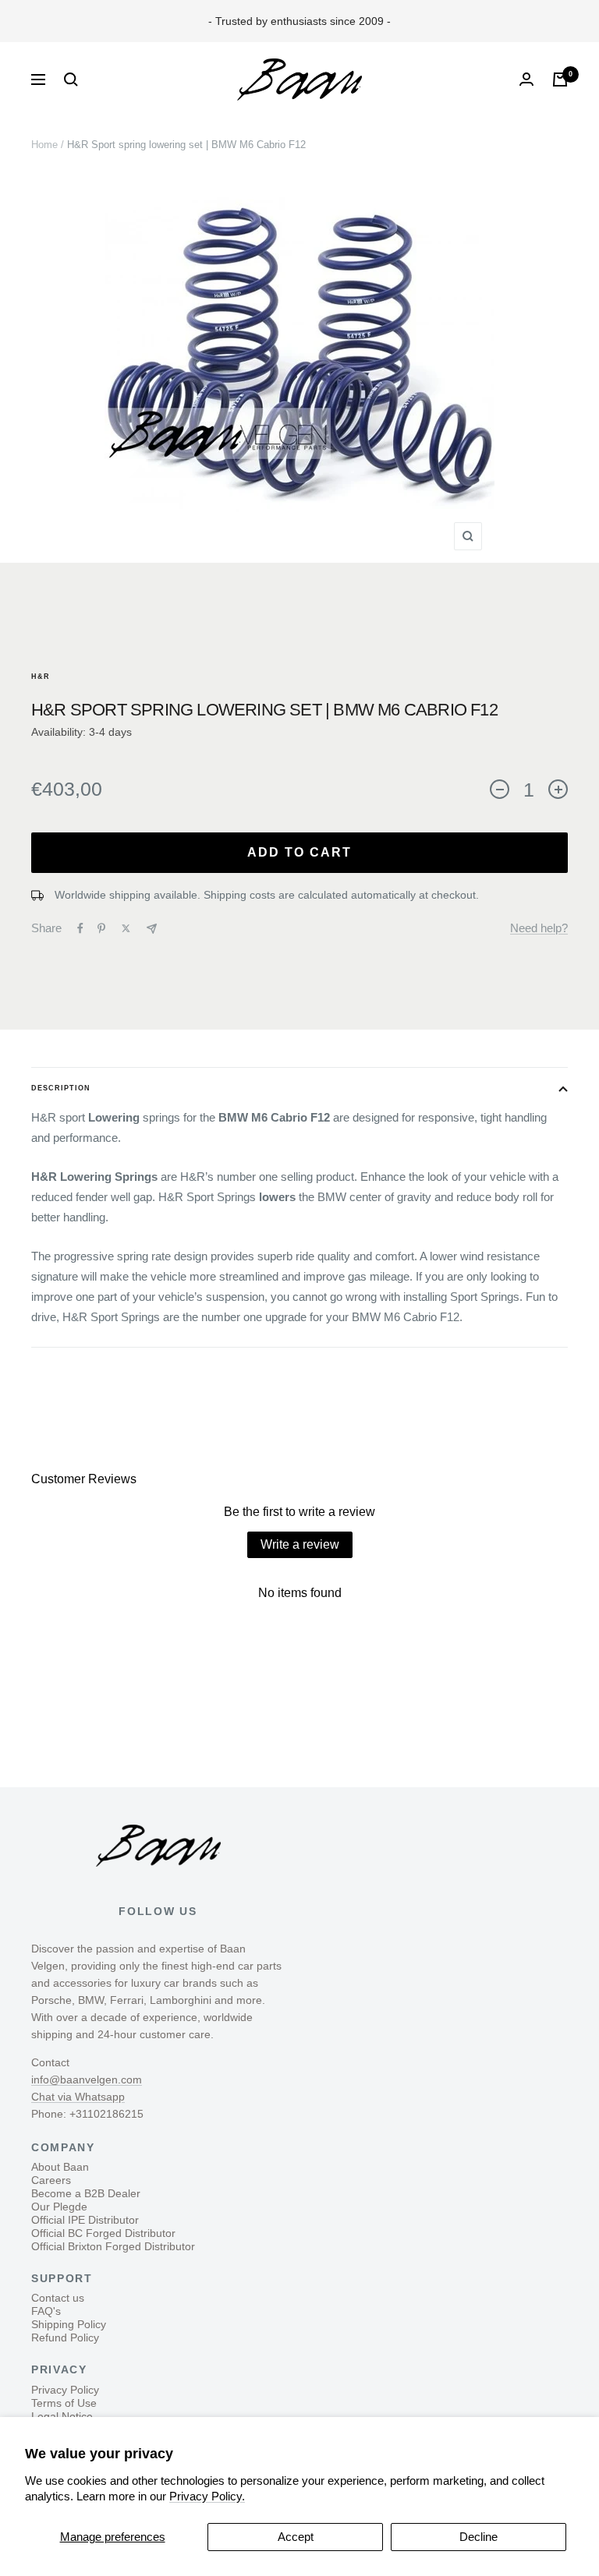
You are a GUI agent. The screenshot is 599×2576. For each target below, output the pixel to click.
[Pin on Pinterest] (101, 928)
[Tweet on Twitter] (126, 928)
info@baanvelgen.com (87, 2080)
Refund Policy (65, 2337)
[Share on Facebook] (80, 928)
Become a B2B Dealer (86, 2193)
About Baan (60, 2167)
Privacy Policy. (207, 2496)
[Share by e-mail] (152, 929)
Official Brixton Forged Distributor (113, 2246)
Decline (478, 2537)
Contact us (58, 2298)
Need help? (539, 928)
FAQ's (46, 2311)
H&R (41, 677)
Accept (296, 2537)
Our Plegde (59, 2207)
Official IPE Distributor (85, 2220)
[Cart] (560, 80)
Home (44, 145)
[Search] (71, 80)
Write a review (300, 1544)
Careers (51, 2180)
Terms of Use (64, 2403)
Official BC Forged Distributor (103, 2233)
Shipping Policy (69, 2324)
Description (61, 1088)
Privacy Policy (65, 2390)
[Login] (526, 79)
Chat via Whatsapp (78, 2097)
